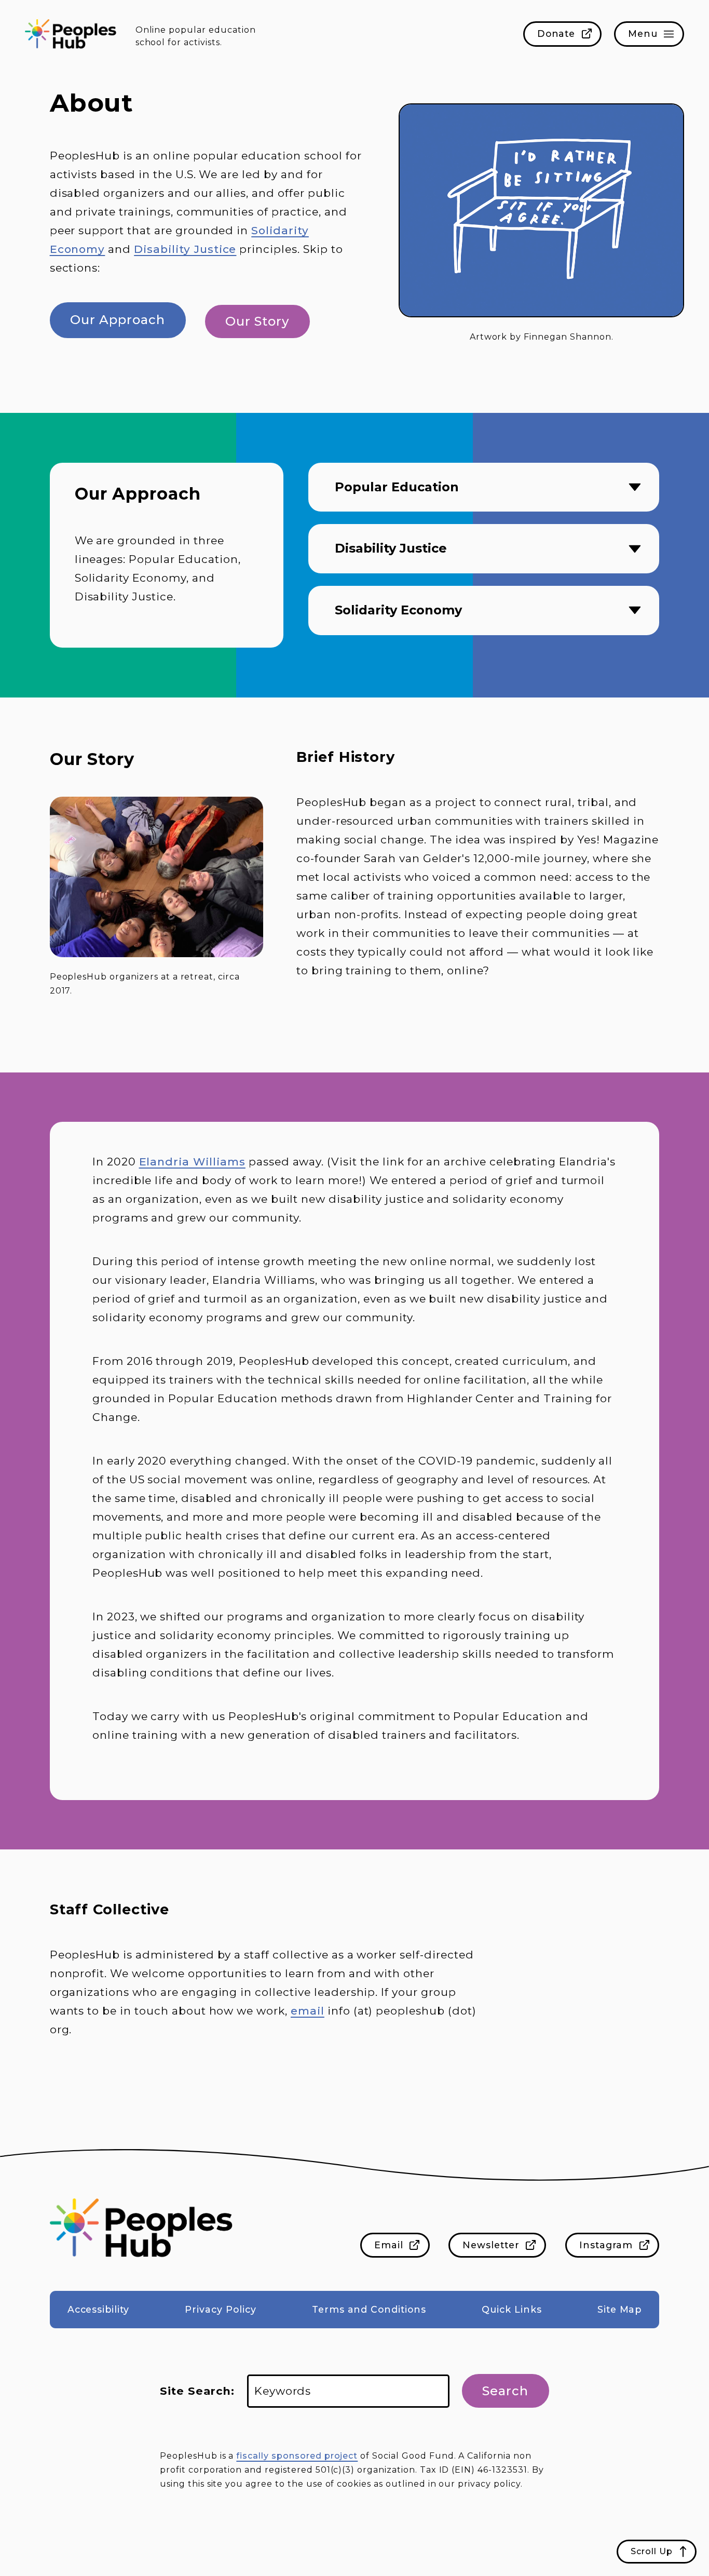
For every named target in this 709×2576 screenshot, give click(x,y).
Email (389, 2245)
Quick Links (512, 2309)
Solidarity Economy (398, 610)
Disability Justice (185, 249)
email (308, 2011)
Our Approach (118, 320)
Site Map (620, 2309)
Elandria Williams (192, 1162)
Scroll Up (652, 2551)
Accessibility (98, 2309)
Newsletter (491, 2245)
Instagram (606, 2245)
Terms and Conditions (369, 2309)
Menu (643, 33)
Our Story (257, 321)
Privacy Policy (220, 2309)
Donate (556, 33)
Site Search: (197, 2391)
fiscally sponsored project (297, 2456)
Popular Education (397, 487)
